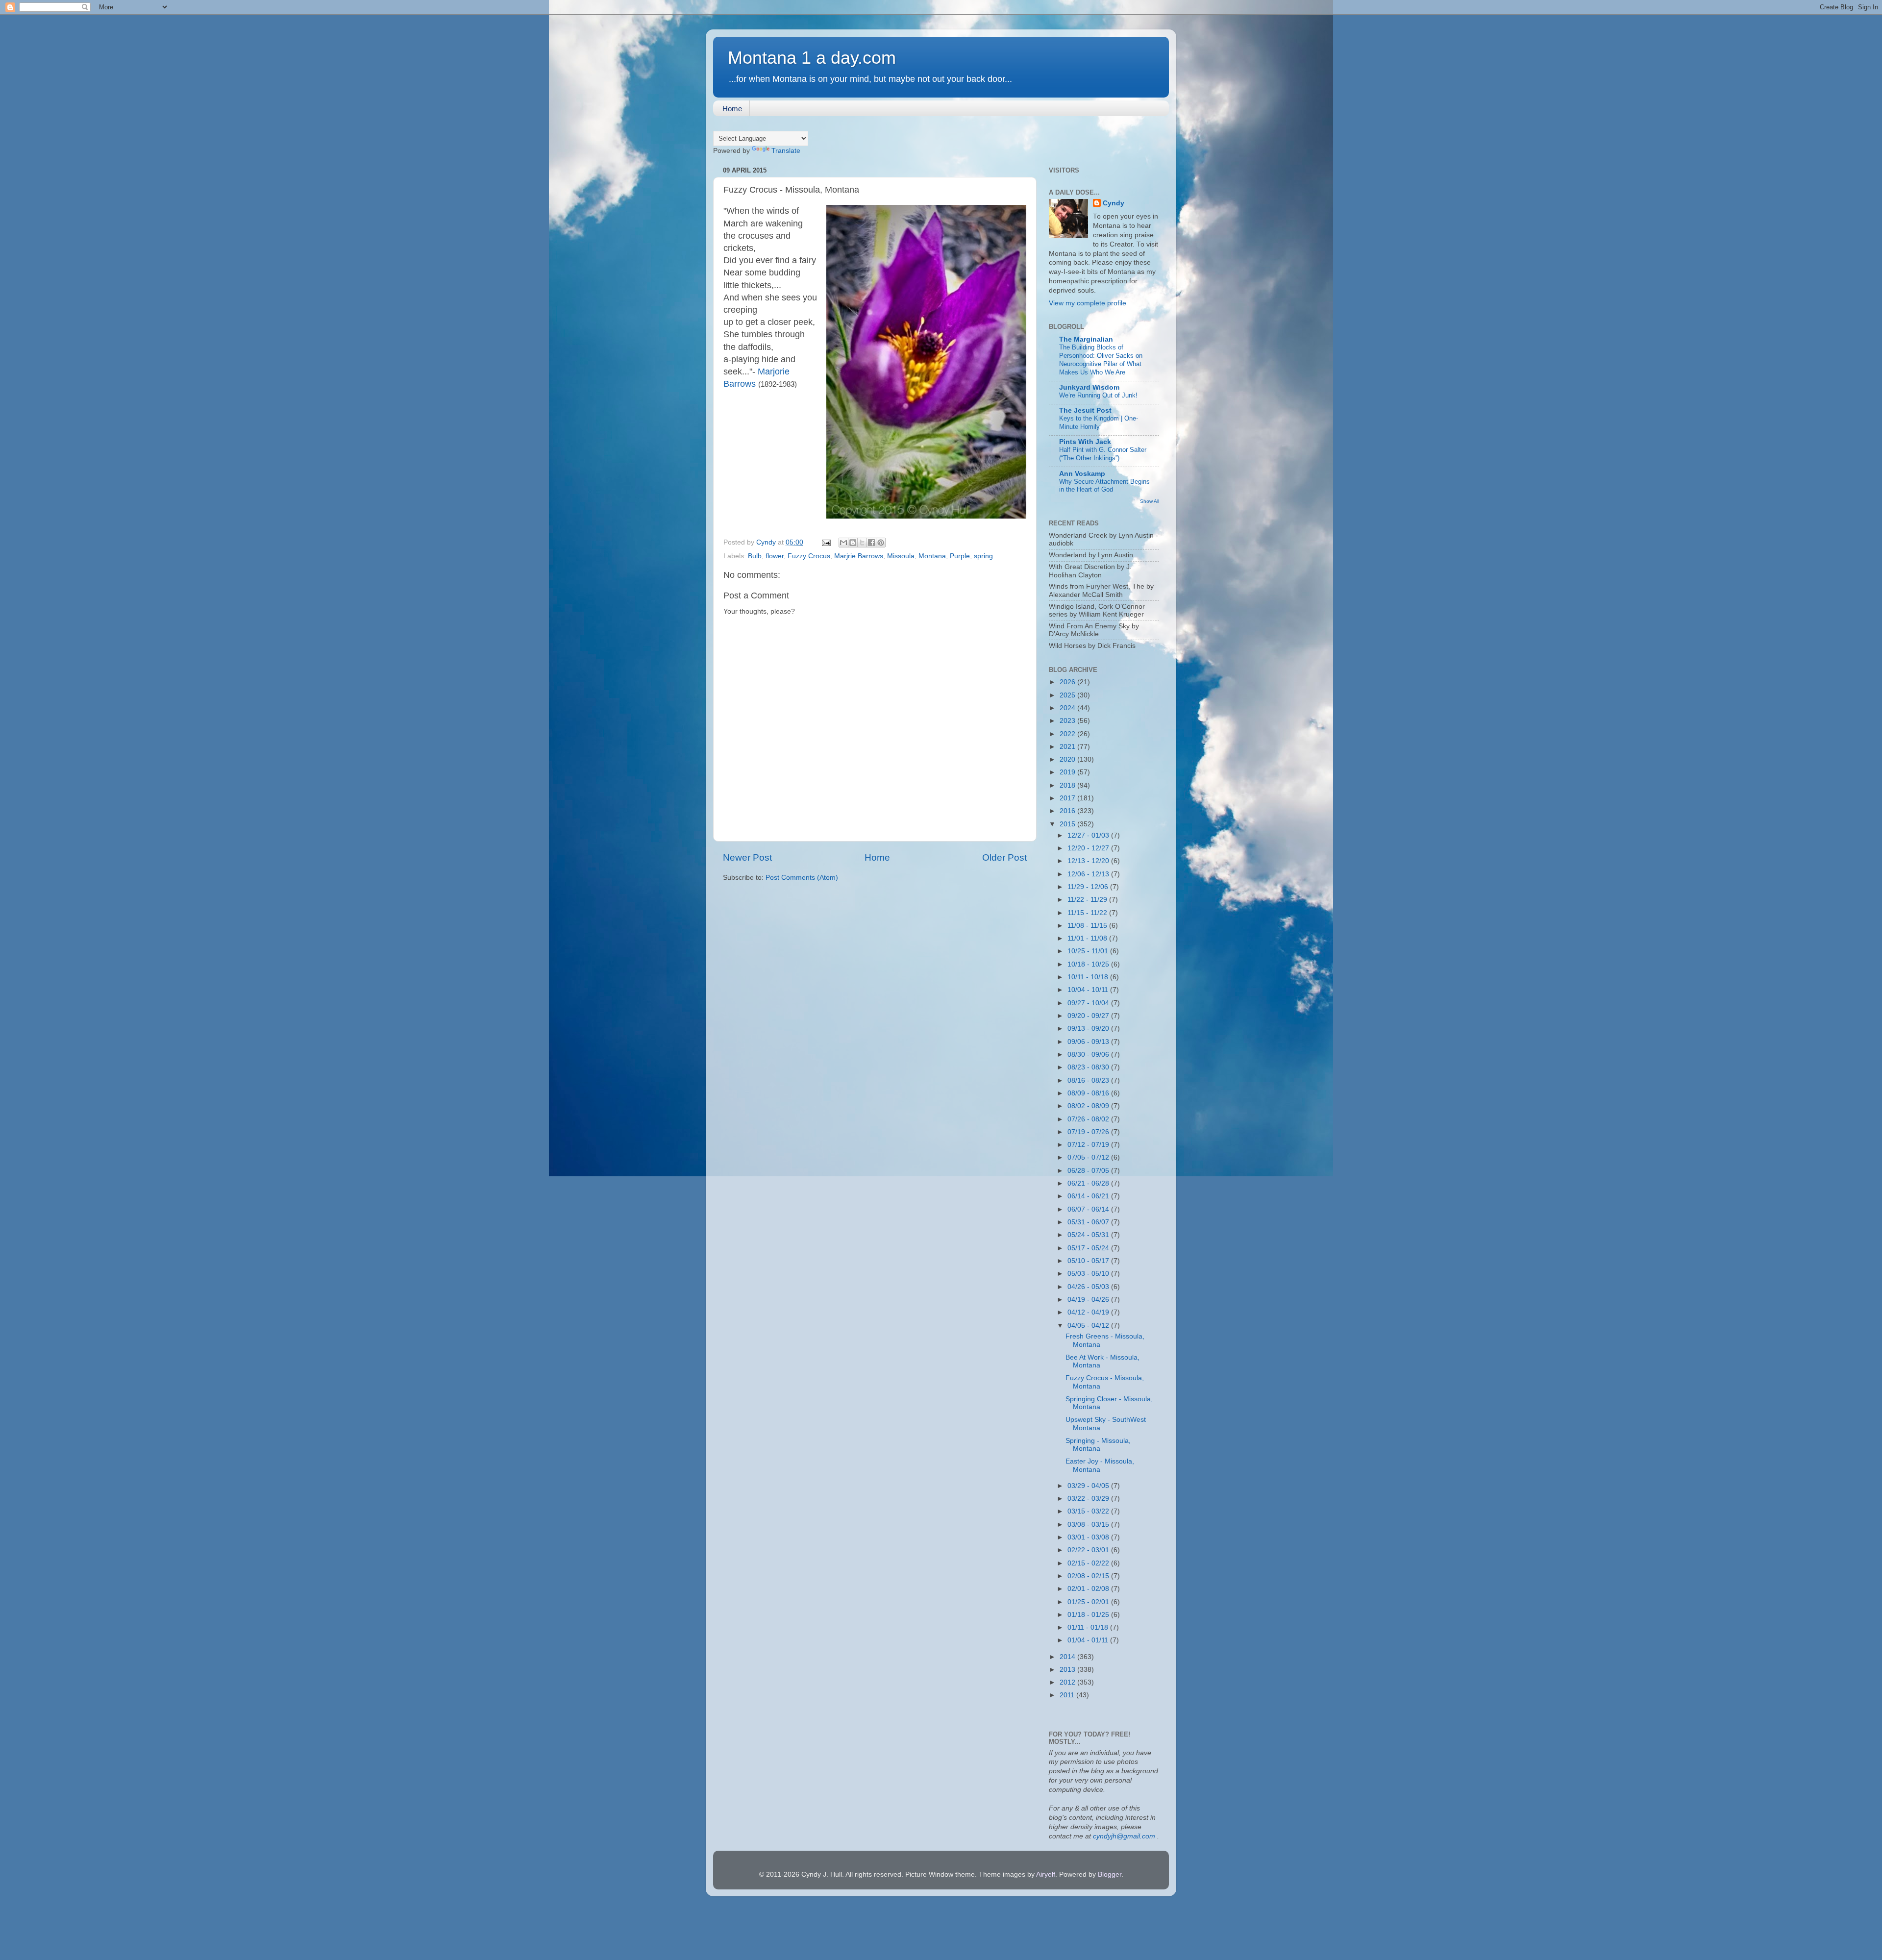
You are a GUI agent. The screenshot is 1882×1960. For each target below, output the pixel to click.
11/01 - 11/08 (1088, 938)
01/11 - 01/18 (1089, 1627)
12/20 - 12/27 (1089, 848)
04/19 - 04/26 (1089, 1300)
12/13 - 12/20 (1089, 861)
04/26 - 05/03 (1089, 1287)
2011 (1068, 1695)
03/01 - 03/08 (1089, 1537)
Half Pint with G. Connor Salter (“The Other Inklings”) (1103, 454)
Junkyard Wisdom (1089, 387)
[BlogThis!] (853, 543)
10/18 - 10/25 (1089, 964)
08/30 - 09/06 (1089, 1054)
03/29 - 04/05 (1089, 1486)
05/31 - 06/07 (1089, 1222)
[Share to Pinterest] (881, 543)
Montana (932, 556)
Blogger (1110, 1874)
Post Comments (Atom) (802, 878)
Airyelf (1046, 1874)
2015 (1068, 824)
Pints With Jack (1085, 442)
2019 (1068, 772)
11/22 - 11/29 (1088, 900)
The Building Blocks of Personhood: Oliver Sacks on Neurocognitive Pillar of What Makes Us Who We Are (1101, 360)
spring (983, 556)
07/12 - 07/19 (1089, 1145)
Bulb (755, 556)
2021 (1068, 747)
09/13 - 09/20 (1089, 1029)
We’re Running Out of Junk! (1098, 395)
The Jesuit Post (1085, 410)
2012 (1068, 1682)
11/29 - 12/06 (1089, 887)
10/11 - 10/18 (1089, 977)
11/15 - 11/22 (1088, 913)
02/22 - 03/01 (1089, 1550)
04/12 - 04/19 (1089, 1312)
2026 (1068, 682)
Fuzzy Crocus (809, 556)
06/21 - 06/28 (1089, 1183)
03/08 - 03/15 (1089, 1525)
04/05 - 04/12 (1089, 1326)
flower (775, 556)
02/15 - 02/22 (1089, 1563)
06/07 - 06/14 (1089, 1209)
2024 (1068, 708)
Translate (786, 151)
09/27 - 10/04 (1089, 1003)
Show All (1150, 501)
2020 (1068, 759)
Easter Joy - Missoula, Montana (1100, 1465)
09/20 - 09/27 (1089, 1016)
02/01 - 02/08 (1089, 1589)
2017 (1068, 798)
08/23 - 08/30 (1089, 1067)
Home (732, 109)
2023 (1068, 721)
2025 (1068, 695)
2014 (1068, 1657)
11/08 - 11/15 (1088, 926)
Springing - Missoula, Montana (1098, 1445)
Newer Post (747, 857)
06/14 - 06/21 (1089, 1196)
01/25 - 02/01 (1089, 1602)
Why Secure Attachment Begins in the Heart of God (1104, 486)
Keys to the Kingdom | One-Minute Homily (1099, 422)
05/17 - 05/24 (1089, 1248)
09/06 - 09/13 (1089, 1042)
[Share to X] (862, 543)
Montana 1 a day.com (812, 58)
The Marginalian (1086, 339)
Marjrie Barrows (859, 556)
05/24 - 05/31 (1089, 1235)
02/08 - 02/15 (1089, 1576)
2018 (1068, 785)
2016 (1068, 811)
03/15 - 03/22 (1089, 1511)
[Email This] (843, 543)
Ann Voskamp (1082, 474)
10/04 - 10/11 (1089, 990)
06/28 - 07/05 (1089, 1171)
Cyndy (1114, 203)
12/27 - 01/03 (1089, 835)
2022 (1068, 734)
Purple (960, 556)
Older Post (1004, 857)
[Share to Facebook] (871, 543)
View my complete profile (1088, 303)
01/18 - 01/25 (1089, 1615)
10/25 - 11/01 (1089, 951)
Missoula (901, 556)
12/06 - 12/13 (1089, 874)
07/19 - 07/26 (1089, 1132)
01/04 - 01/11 (1089, 1640)
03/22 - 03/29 (1089, 1499)
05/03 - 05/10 (1089, 1274)
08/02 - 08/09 (1089, 1106)
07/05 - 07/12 (1089, 1157)
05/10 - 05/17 (1089, 1261)
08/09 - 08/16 (1089, 1093)
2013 (1068, 1670)
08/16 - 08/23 (1089, 1080)
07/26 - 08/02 (1089, 1119)
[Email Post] (826, 542)
